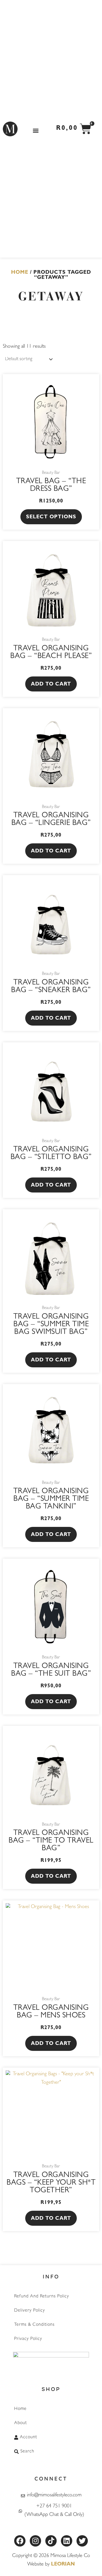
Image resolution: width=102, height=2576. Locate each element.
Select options (51, 517)
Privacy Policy (28, 2339)
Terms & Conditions (34, 2325)
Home (20, 273)
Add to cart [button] (51, 685)
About (21, 2423)
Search (27, 2452)
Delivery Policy (30, 2311)
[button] (36, 130)
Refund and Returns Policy (42, 2297)
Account (28, 2437)
